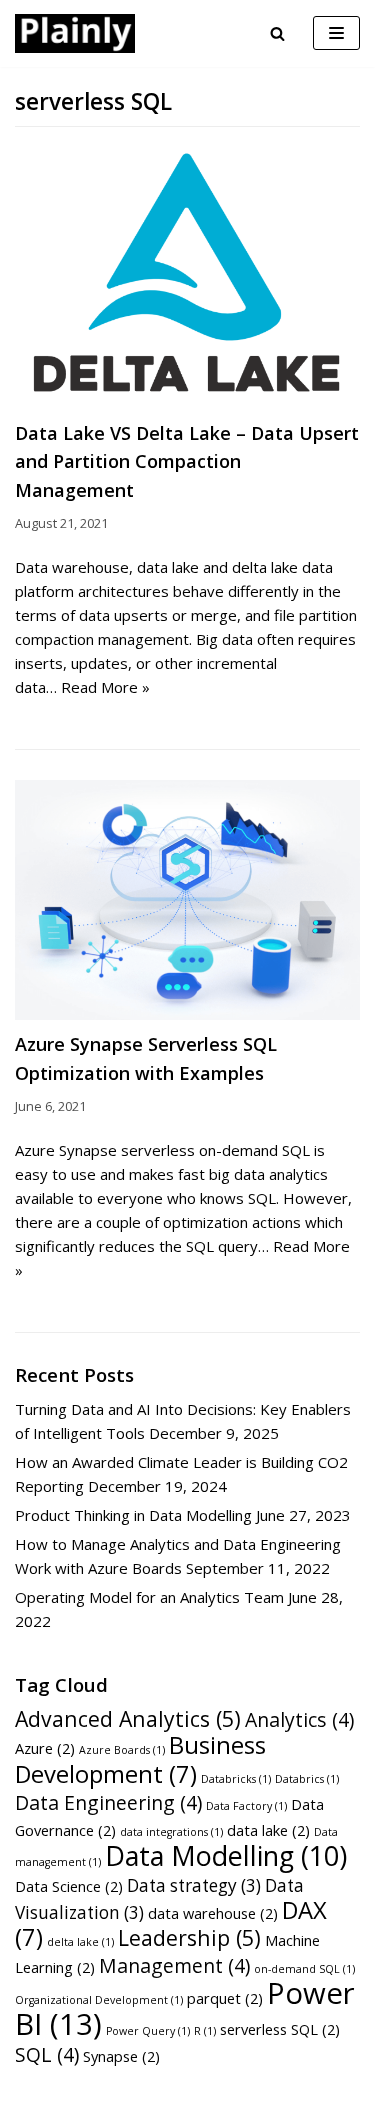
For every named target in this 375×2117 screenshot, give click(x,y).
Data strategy (194, 1885)
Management (174, 1965)
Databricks (236, 1779)
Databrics (307, 1779)
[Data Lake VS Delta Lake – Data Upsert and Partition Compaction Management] (187, 278)
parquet (225, 1998)
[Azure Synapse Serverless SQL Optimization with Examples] (187, 900)
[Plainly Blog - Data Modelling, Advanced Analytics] (75, 33)
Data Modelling (226, 1855)
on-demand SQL (304, 1969)
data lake (268, 1830)
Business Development (140, 1759)
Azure (45, 1748)
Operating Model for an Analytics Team (149, 1597)
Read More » (105, 687)
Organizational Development (99, 2000)
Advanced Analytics (128, 1718)
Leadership (189, 1937)
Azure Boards (122, 1750)
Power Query (148, 2031)
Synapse (121, 2056)
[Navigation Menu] (336, 33)
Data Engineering (108, 1802)
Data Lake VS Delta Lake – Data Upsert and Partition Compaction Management (187, 462)
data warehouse (213, 1913)
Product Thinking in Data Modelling (133, 1515)
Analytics (299, 1719)
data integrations (171, 1832)
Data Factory (246, 1806)
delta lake (80, 1942)
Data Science (69, 1886)
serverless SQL (280, 2029)
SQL (47, 2054)
